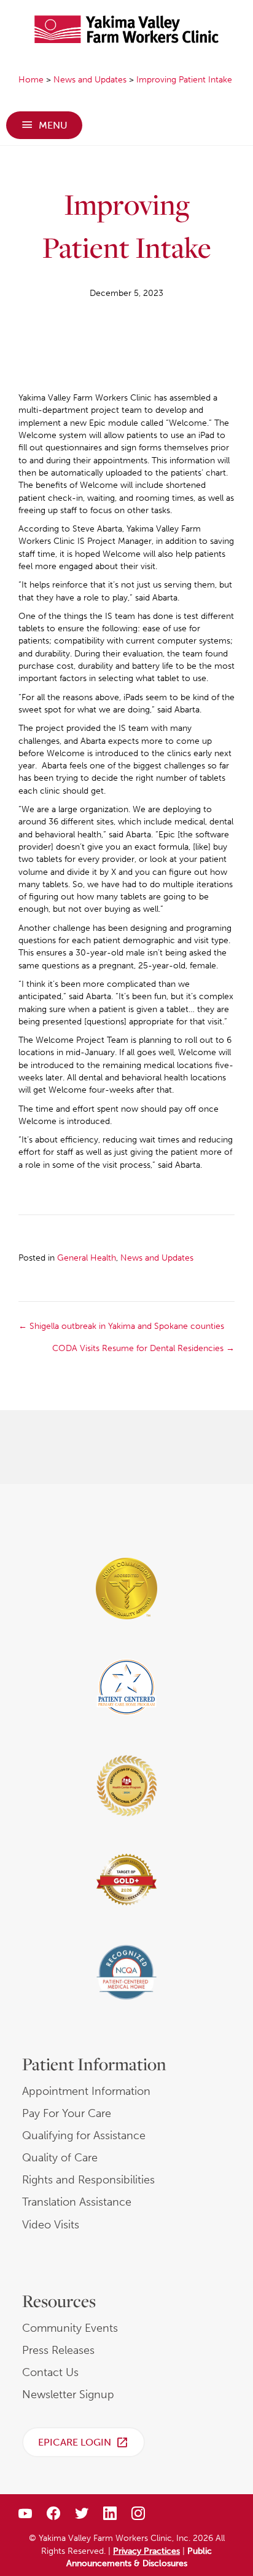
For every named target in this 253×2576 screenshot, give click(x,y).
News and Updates (157, 1258)
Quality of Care (60, 2158)
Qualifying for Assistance (84, 2135)
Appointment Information (86, 2091)
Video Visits (51, 2225)
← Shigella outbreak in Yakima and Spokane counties (121, 1326)
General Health (87, 1258)
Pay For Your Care (67, 2113)
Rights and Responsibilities (88, 2180)
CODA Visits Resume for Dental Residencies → (143, 1348)
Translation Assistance (77, 2202)
